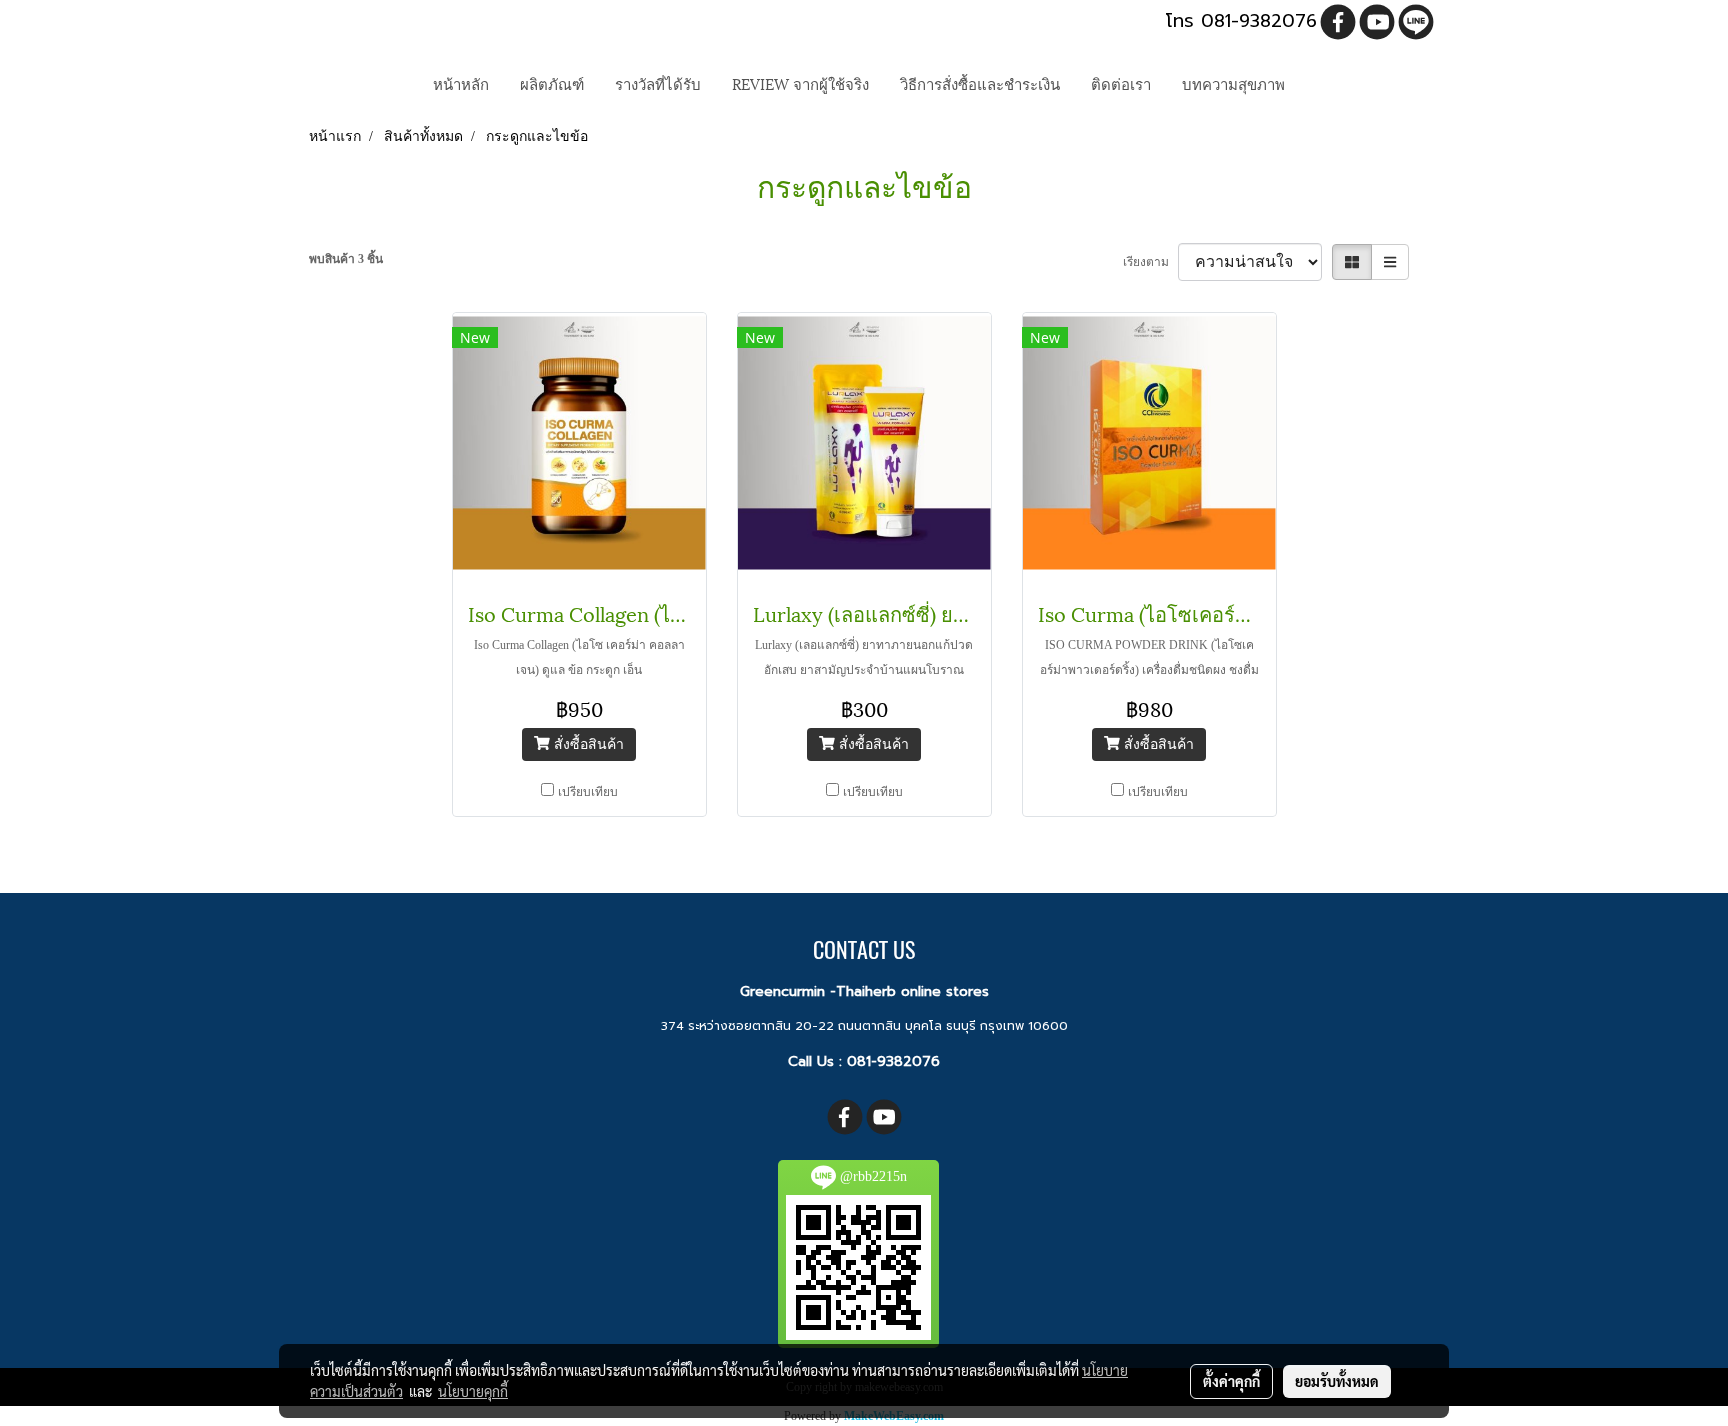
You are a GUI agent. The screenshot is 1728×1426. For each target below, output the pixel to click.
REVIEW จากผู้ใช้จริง (800, 83)
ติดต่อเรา (1121, 83)
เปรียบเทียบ (588, 792)
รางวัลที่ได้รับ (658, 83)
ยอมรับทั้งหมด (1337, 1381)
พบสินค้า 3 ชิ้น (346, 259)
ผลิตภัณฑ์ (552, 83)
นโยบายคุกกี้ (473, 1391)
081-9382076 (893, 1061)
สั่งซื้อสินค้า (587, 744)
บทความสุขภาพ (1233, 83)
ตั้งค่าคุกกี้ (1231, 1381)
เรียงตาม (1150, 262)
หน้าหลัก (461, 83)
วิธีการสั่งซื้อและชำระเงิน (980, 83)
